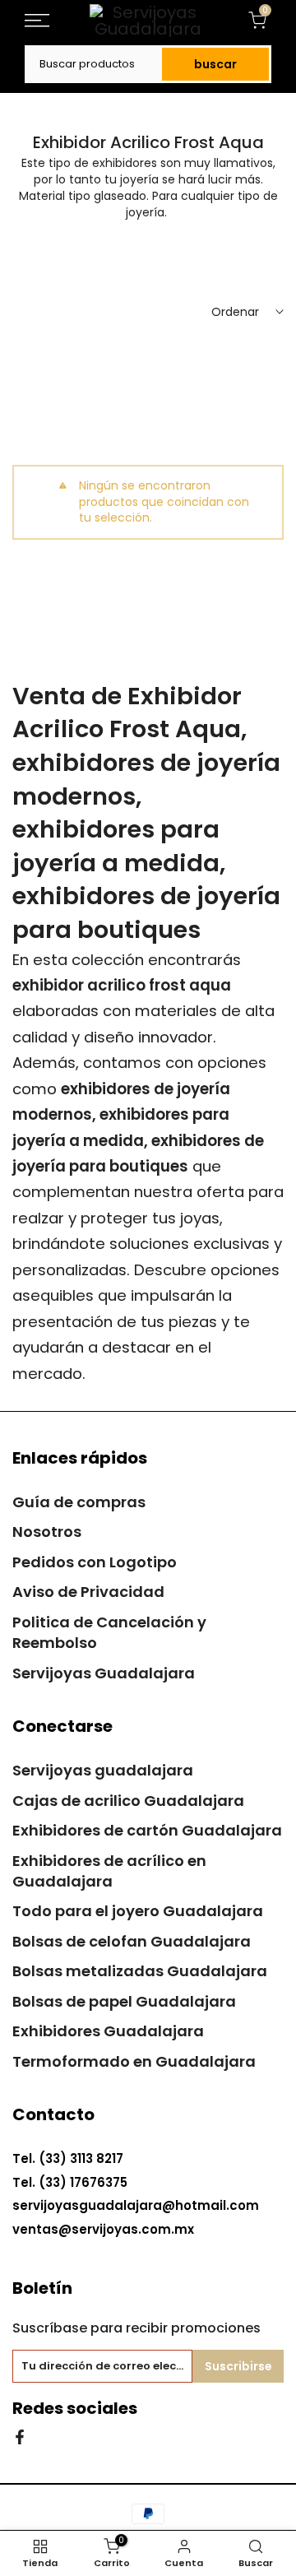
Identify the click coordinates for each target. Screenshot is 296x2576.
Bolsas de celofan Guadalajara (132, 1941)
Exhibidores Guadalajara (108, 2031)
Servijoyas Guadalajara (104, 1673)
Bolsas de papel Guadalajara (124, 2001)
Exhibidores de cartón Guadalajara (147, 1830)
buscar (215, 64)
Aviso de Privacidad (88, 1592)
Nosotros (47, 1532)
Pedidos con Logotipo (95, 1562)
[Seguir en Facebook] (20, 2436)
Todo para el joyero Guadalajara (138, 1911)
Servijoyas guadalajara (103, 1770)
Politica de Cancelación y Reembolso (109, 1632)
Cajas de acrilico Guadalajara (128, 1801)
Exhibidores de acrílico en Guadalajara (109, 1871)
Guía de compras (79, 1502)
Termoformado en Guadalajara (134, 2061)
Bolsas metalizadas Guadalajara (140, 1971)
